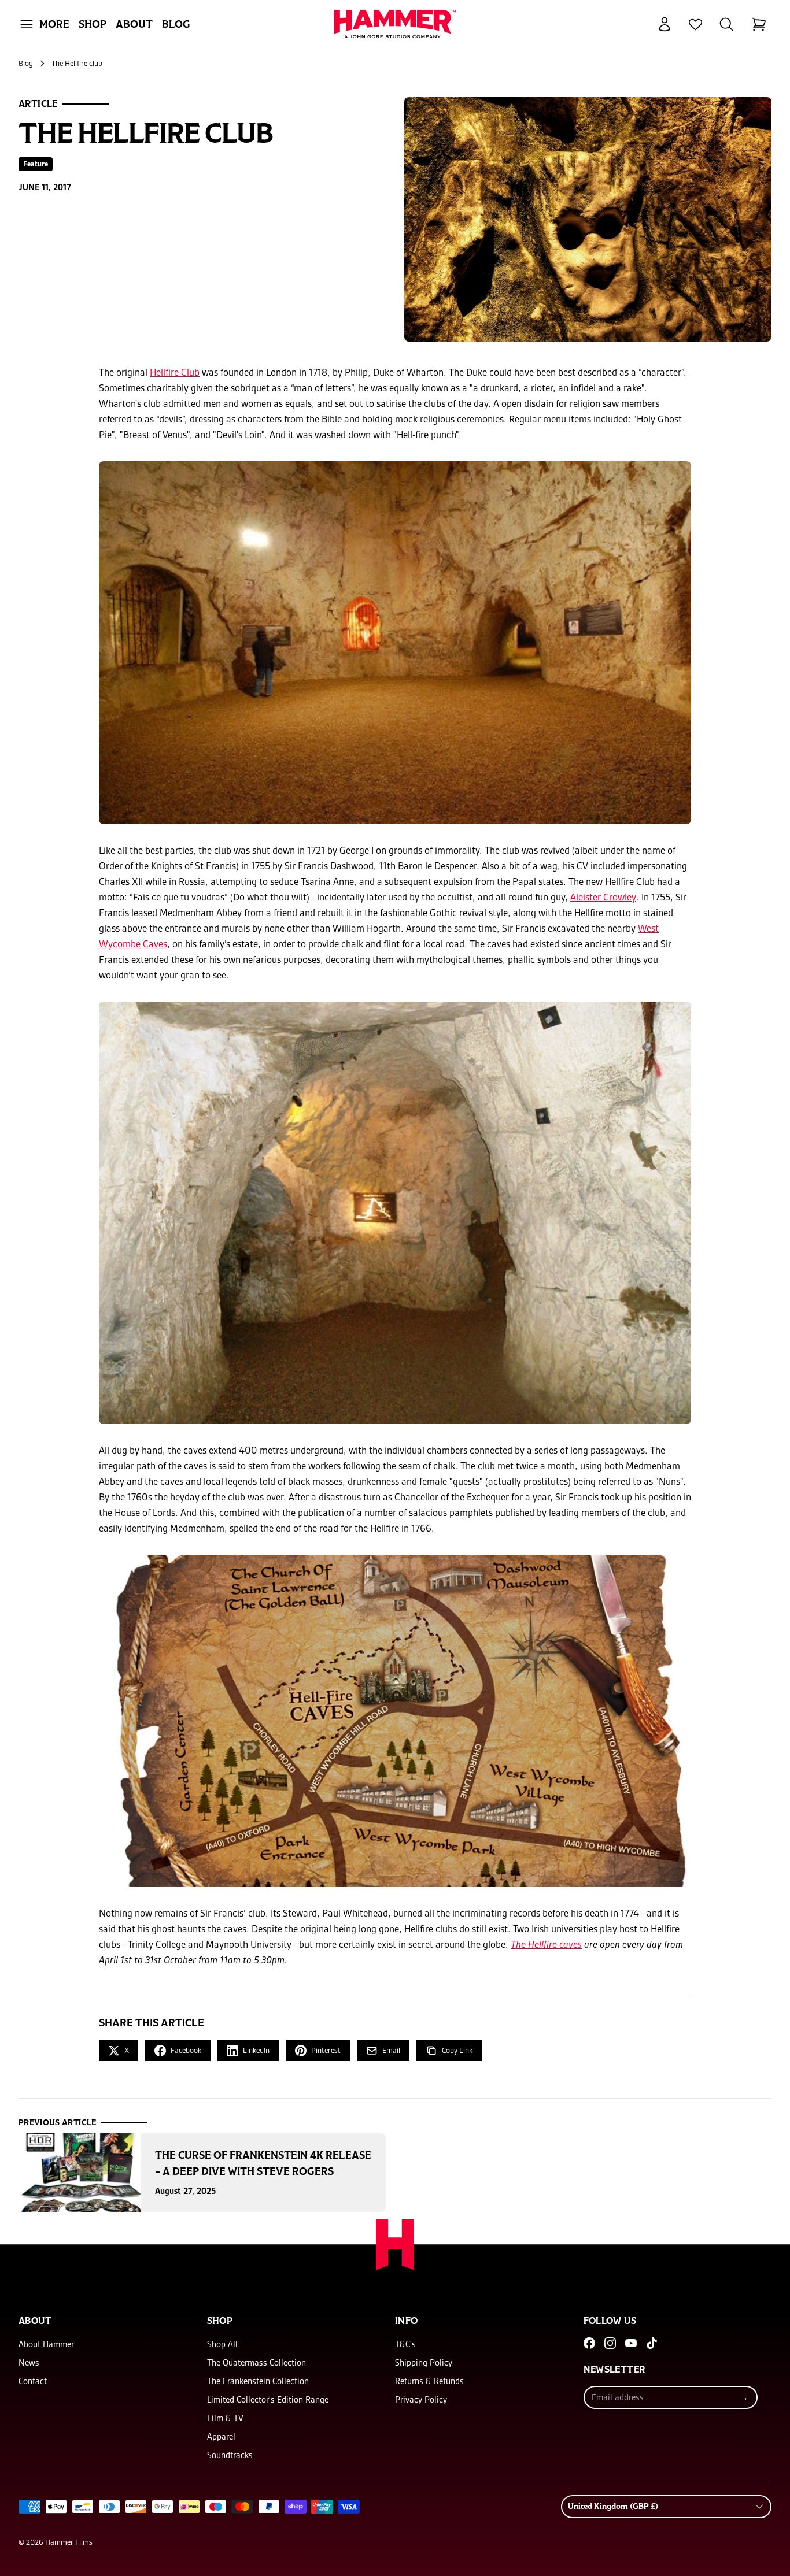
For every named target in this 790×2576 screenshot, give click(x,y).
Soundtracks (230, 2455)
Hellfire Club (175, 372)
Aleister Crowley (603, 897)
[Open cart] (759, 24)
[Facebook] (589, 2343)
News (29, 2363)
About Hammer (46, 2344)
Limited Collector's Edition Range (268, 2400)
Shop (93, 24)
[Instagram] (610, 2343)
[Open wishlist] (695, 25)
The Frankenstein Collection (258, 2381)
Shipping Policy (424, 2363)
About (134, 24)
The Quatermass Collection (256, 2363)
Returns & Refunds (429, 2381)
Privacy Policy (421, 2400)
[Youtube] (631, 2343)
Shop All (222, 2344)
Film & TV (225, 2418)
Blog (176, 24)
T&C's (405, 2344)
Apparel (221, 2437)
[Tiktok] (652, 2343)
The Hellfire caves (546, 1944)
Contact (33, 2381)
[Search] (726, 24)
